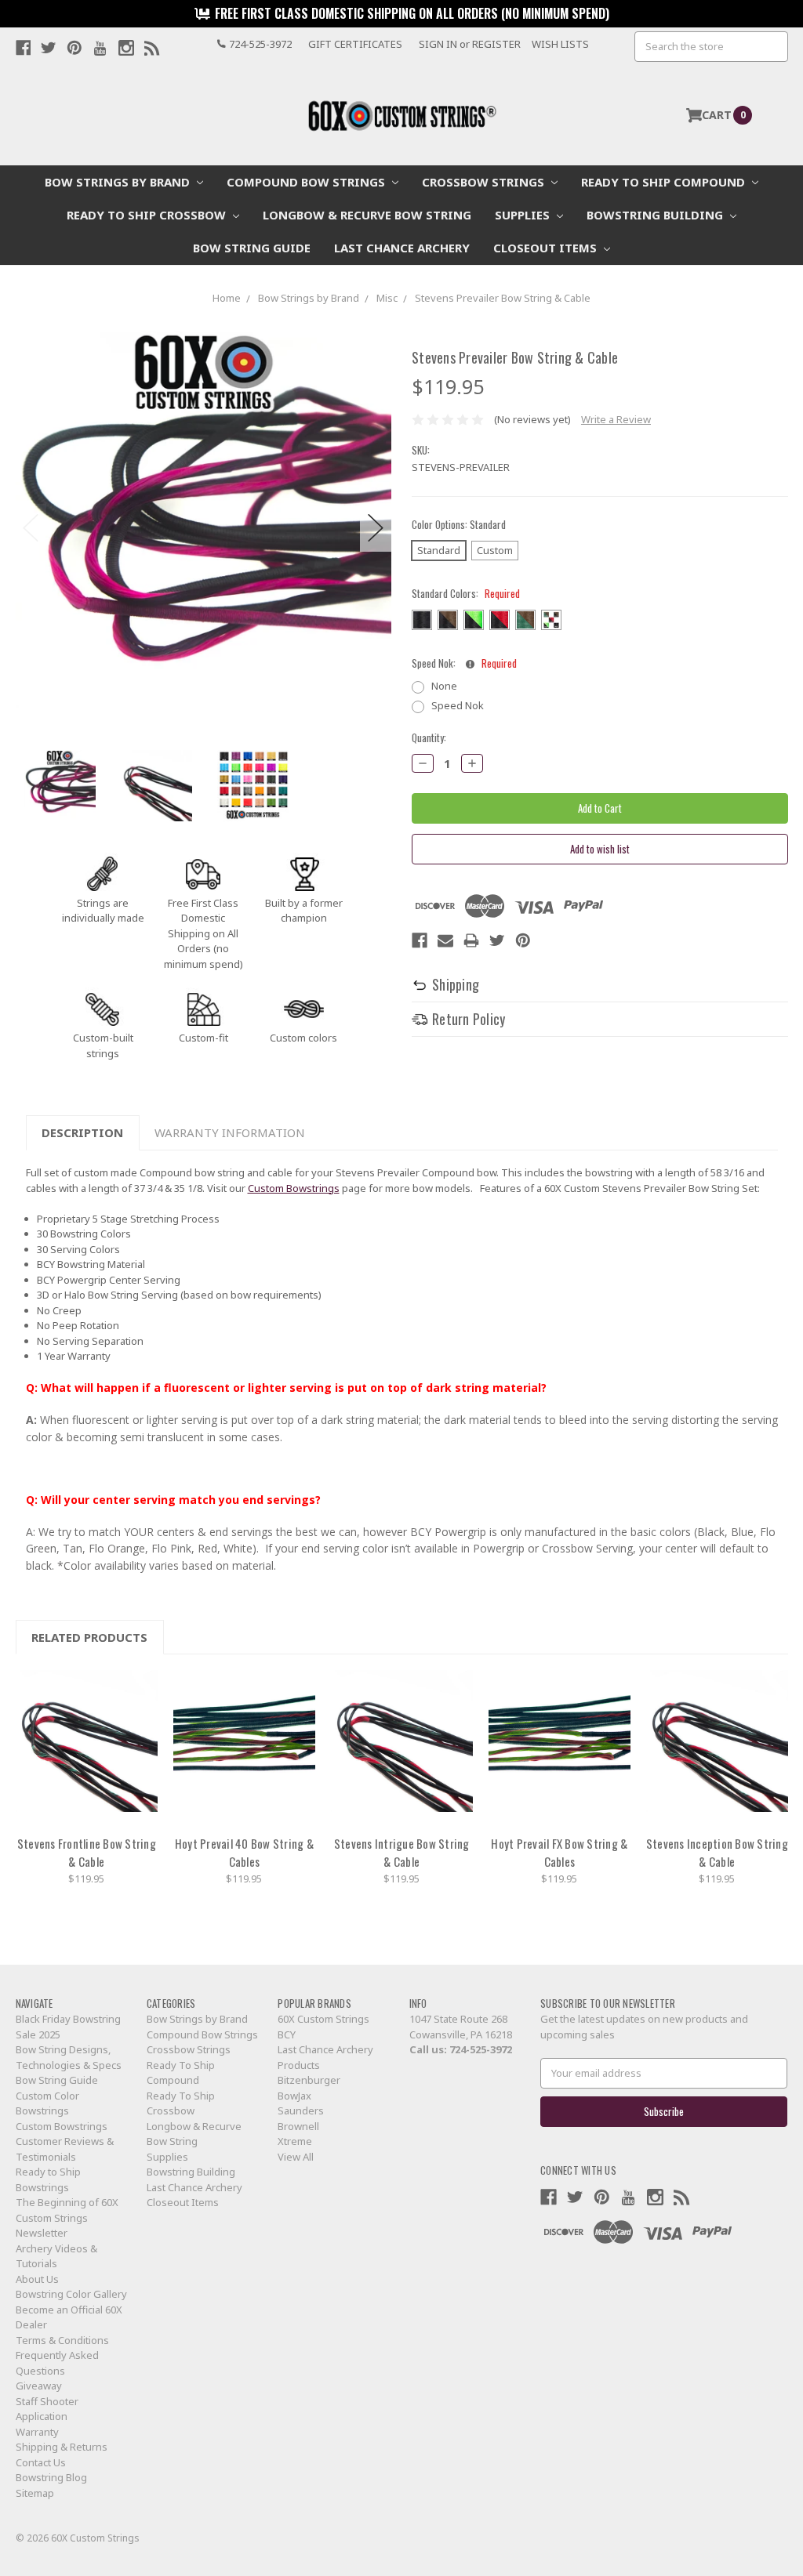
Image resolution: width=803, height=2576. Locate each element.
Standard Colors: (466, 594)
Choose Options (86, 1748)
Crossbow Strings (485, 182)
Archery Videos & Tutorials (56, 2256)
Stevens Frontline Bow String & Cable (87, 1853)
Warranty (37, 2432)
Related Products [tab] (89, 1637)
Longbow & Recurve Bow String (367, 215)
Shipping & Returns (62, 2447)
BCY (287, 2034)
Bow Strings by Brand (119, 182)
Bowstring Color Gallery (71, 2294)
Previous (31, 528)
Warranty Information (230, 1132)
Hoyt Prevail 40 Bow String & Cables (244, 1853)
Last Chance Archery (402, 248)
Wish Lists (560, 44)
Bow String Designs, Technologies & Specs (69, 2057)
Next (376, 528)
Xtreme (295, 2141)
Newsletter (42, 2233)
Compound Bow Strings (307, 182)
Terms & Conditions (62, 2340)
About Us (37, 2279)
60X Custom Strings (323, 2019)
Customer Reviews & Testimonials (65, 2149)
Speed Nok (458, 705)
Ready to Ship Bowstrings (48, 2179)
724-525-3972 (481, 2049)
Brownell (298, 2126)
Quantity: (429, 738)
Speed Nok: (464, 663)
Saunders (301, 2110)
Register (496, 44)
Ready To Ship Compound (665, 182)
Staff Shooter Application (47, 2409)
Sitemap (35, 2493)
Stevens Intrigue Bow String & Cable (402, 1853)
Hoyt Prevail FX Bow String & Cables (559, 1853)
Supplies (524, 215)
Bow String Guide (252, 248)
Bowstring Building (656, 215)
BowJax (294, 2096)
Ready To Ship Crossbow (148, 215)
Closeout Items (547, 248)
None (444, 686)
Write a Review (616, 419)
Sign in (438, 44)
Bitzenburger (309, 2080)
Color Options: (459, 525)
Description (82, 1132)
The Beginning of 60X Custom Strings (67, 2210)
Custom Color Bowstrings (47, 2103)
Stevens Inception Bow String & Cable (717, 1853)
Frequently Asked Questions (57, 2363)
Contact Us (41, 2462)
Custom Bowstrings (294, 1188)
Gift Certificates (355, 44)
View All (296, 2157)
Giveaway (39, 2386)
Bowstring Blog (51, 2477)
